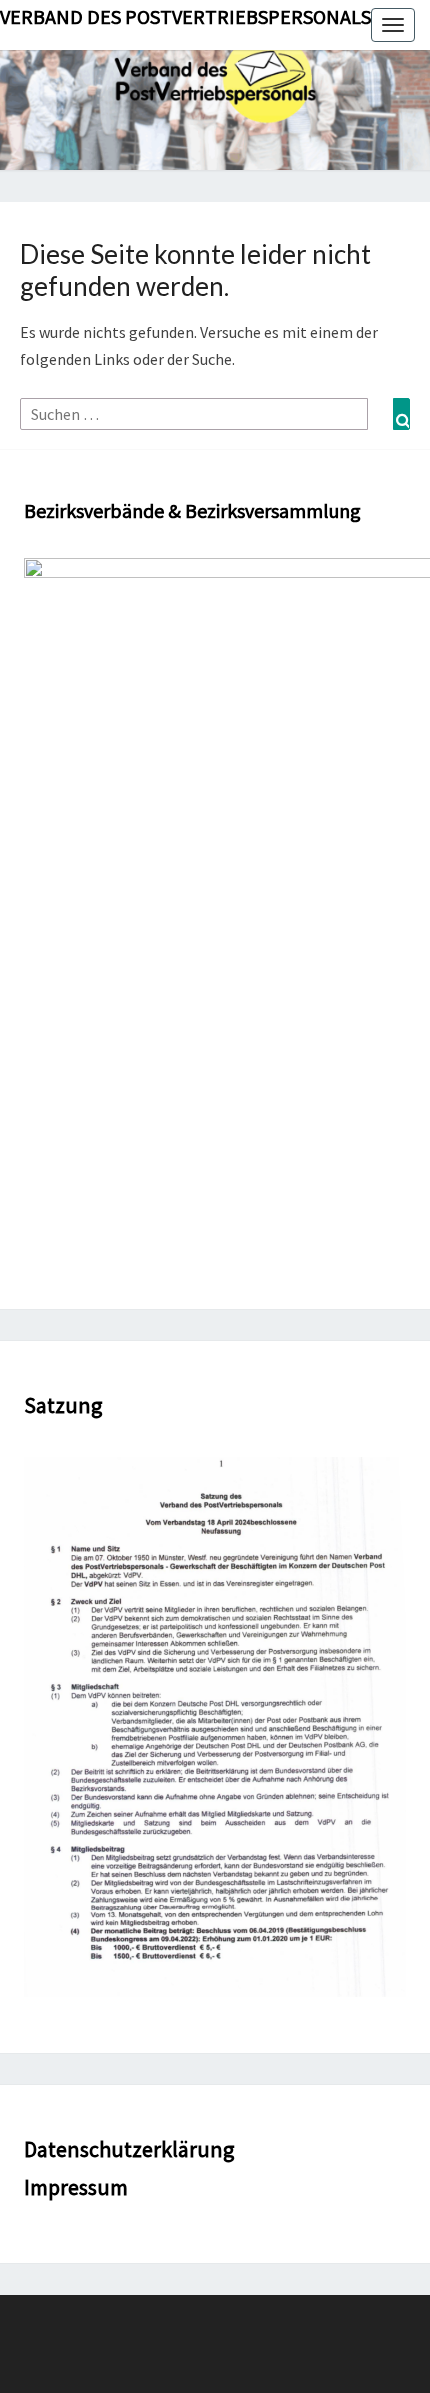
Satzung (63, 1405)
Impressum (76, 2187)
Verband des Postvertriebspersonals (185, 16)
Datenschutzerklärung (129, 2149)
